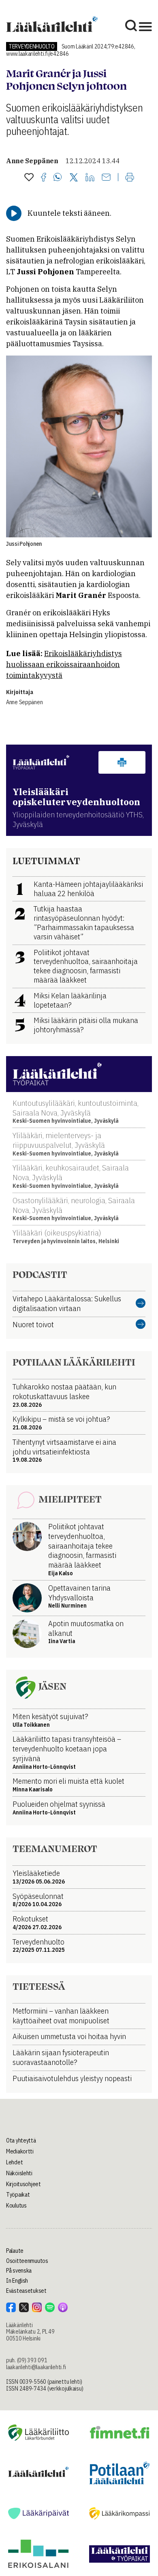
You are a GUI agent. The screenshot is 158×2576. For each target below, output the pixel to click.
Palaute (15, 2251)
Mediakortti (20, 2151)
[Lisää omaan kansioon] (29, 178)
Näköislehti (19, 2173)
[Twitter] (74, 178)
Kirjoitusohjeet (23, 2184)
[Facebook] (44, 178)
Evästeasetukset (26, 2291)
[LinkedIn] (90, 178)
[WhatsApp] (58, 178)
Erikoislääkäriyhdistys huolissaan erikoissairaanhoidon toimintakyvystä (64, 664)
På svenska (19, 2271)
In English (17, 2281)
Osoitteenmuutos (27, 2261)
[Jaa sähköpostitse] (106, 178)
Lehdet (14, 2162)
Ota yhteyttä (21, 2140)
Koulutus (16, 2206)
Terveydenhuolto (32, 46)
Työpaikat (18, 2195)
